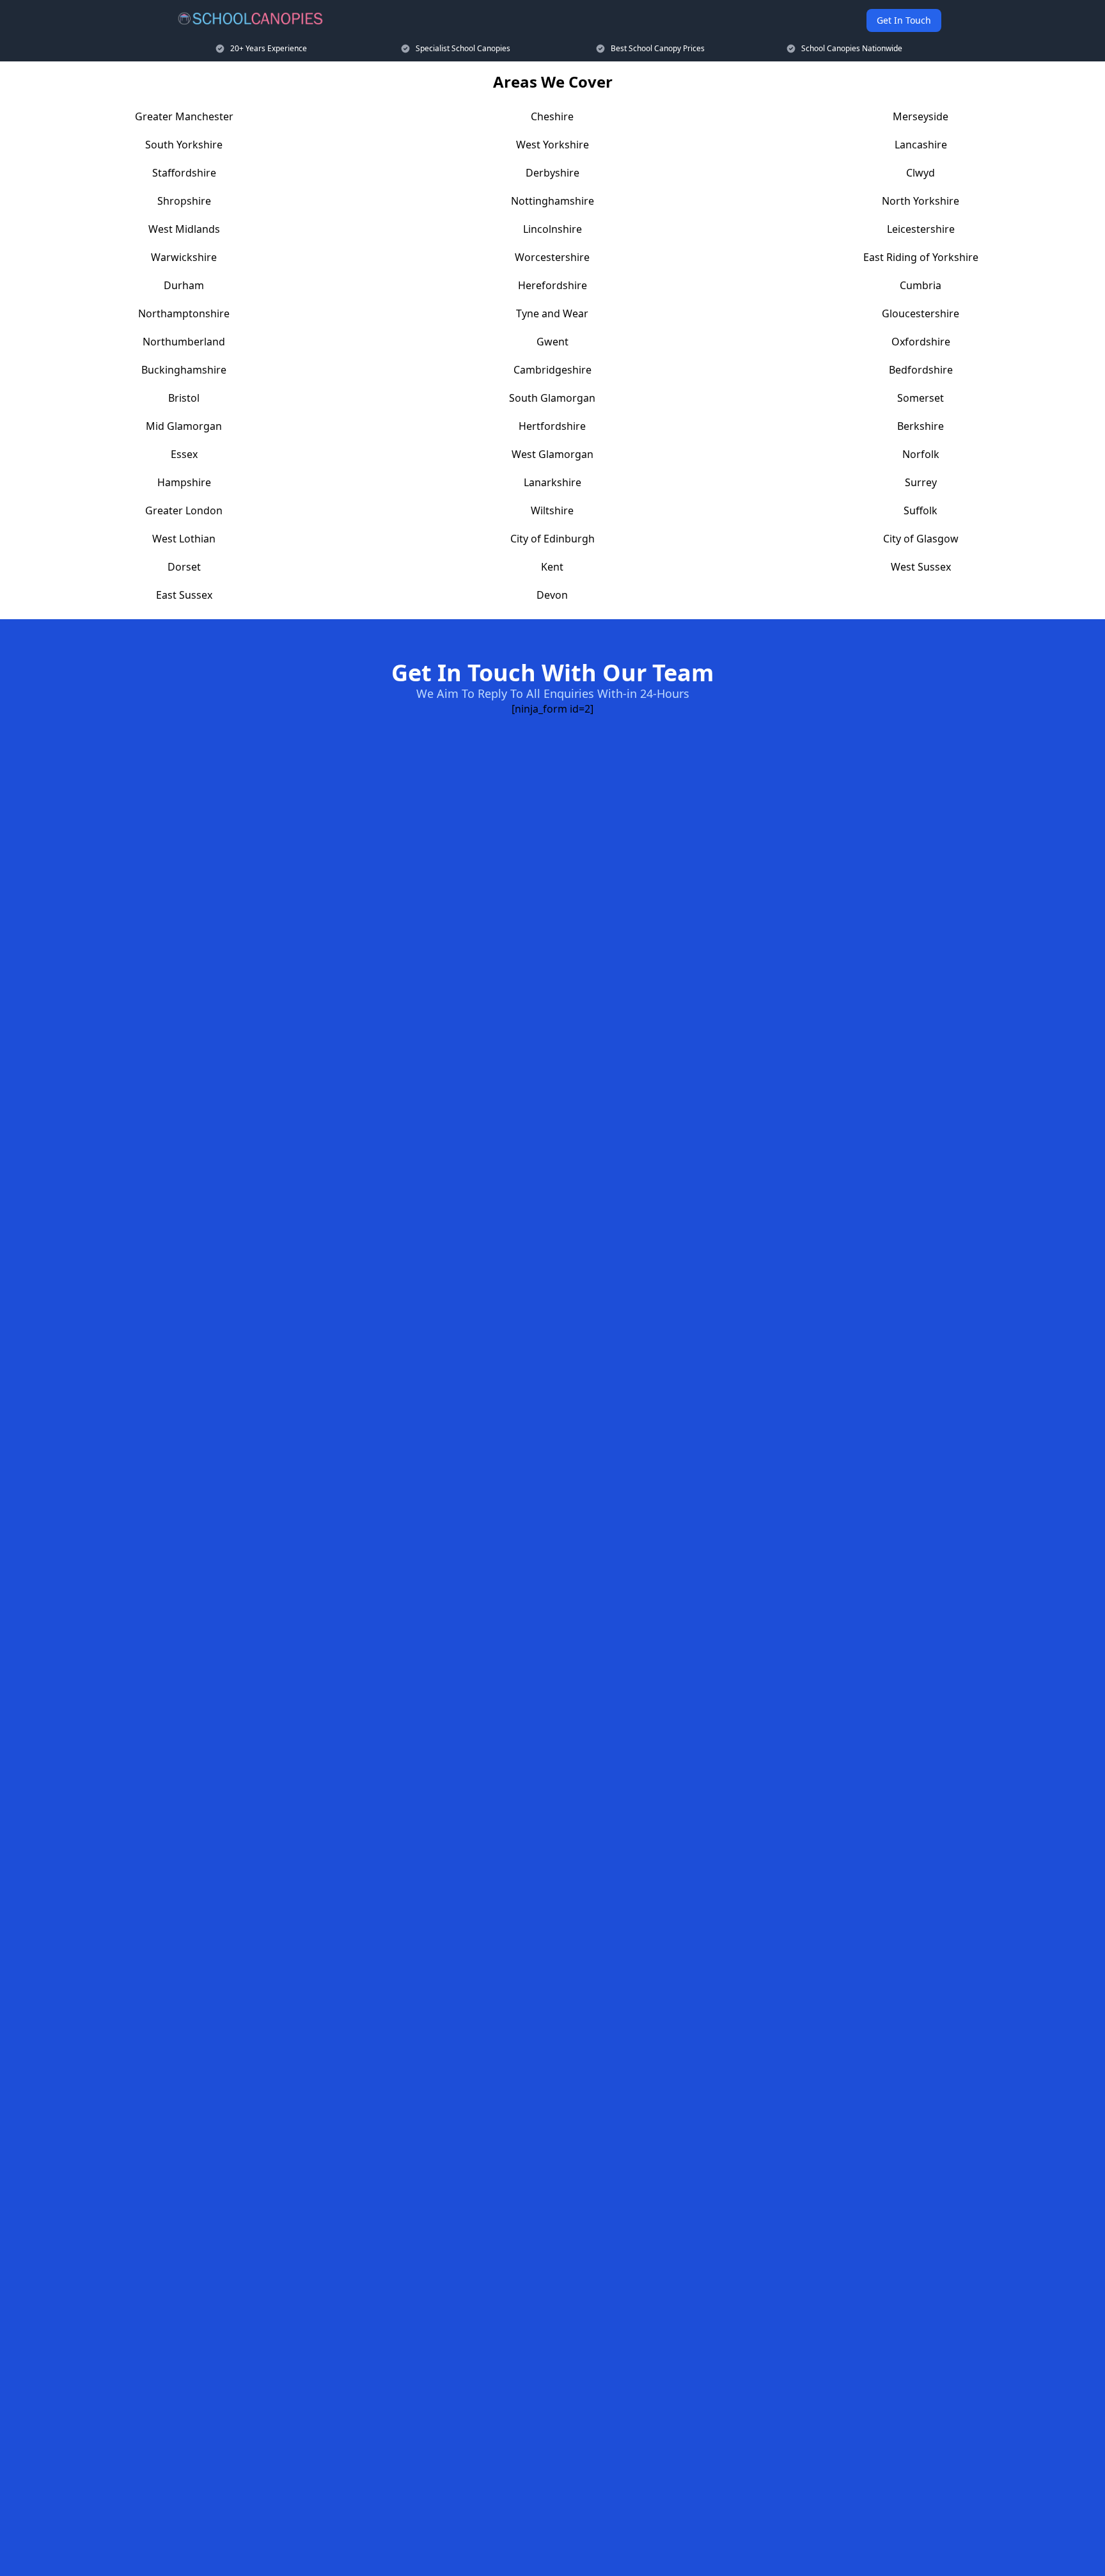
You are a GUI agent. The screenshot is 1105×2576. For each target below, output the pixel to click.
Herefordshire (552, 285)
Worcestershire (552, 257)
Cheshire (552, 116)
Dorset (184, 567)
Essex (184, 454)
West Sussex (921, 567)
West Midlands (184, 229)
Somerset (921, 398)
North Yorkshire (921, 201)
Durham (184, 285)
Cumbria (921, 285)
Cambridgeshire (552, 370)
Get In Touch (904, 20)
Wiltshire (552, 510)
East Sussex (184, 595)
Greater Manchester (184, 116)
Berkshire (921, 426)
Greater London (184, 510)
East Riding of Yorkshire (921, 257)
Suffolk (921, 510)
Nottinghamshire (552, 201)
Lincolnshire (552, 229)
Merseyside (921, 116)
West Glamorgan (552, 454)
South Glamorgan (552, 398)
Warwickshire (184, 257)
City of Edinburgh (552, 539)
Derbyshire (552, 173)
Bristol (184, 398)
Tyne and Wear (552, 313)
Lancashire (921, 145)
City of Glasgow (921, 539)
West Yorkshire (552, 145)
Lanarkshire (552, 482)
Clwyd (921, 173)
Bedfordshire (921, 370)
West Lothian (184, 539)
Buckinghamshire (184, 370)
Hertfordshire (552, 426)
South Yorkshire (184, 145)
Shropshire (184, 201)
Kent (552, 567)
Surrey (921, 482)
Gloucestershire (921, 313)
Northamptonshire (184, 313)
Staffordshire (184, 173)
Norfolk (921, 454)
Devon (552, 595)
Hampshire (184, 482)
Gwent (552, 342)
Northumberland (184, 342)
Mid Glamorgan (184, 426)
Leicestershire (921, 229)
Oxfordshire (921, 342)
